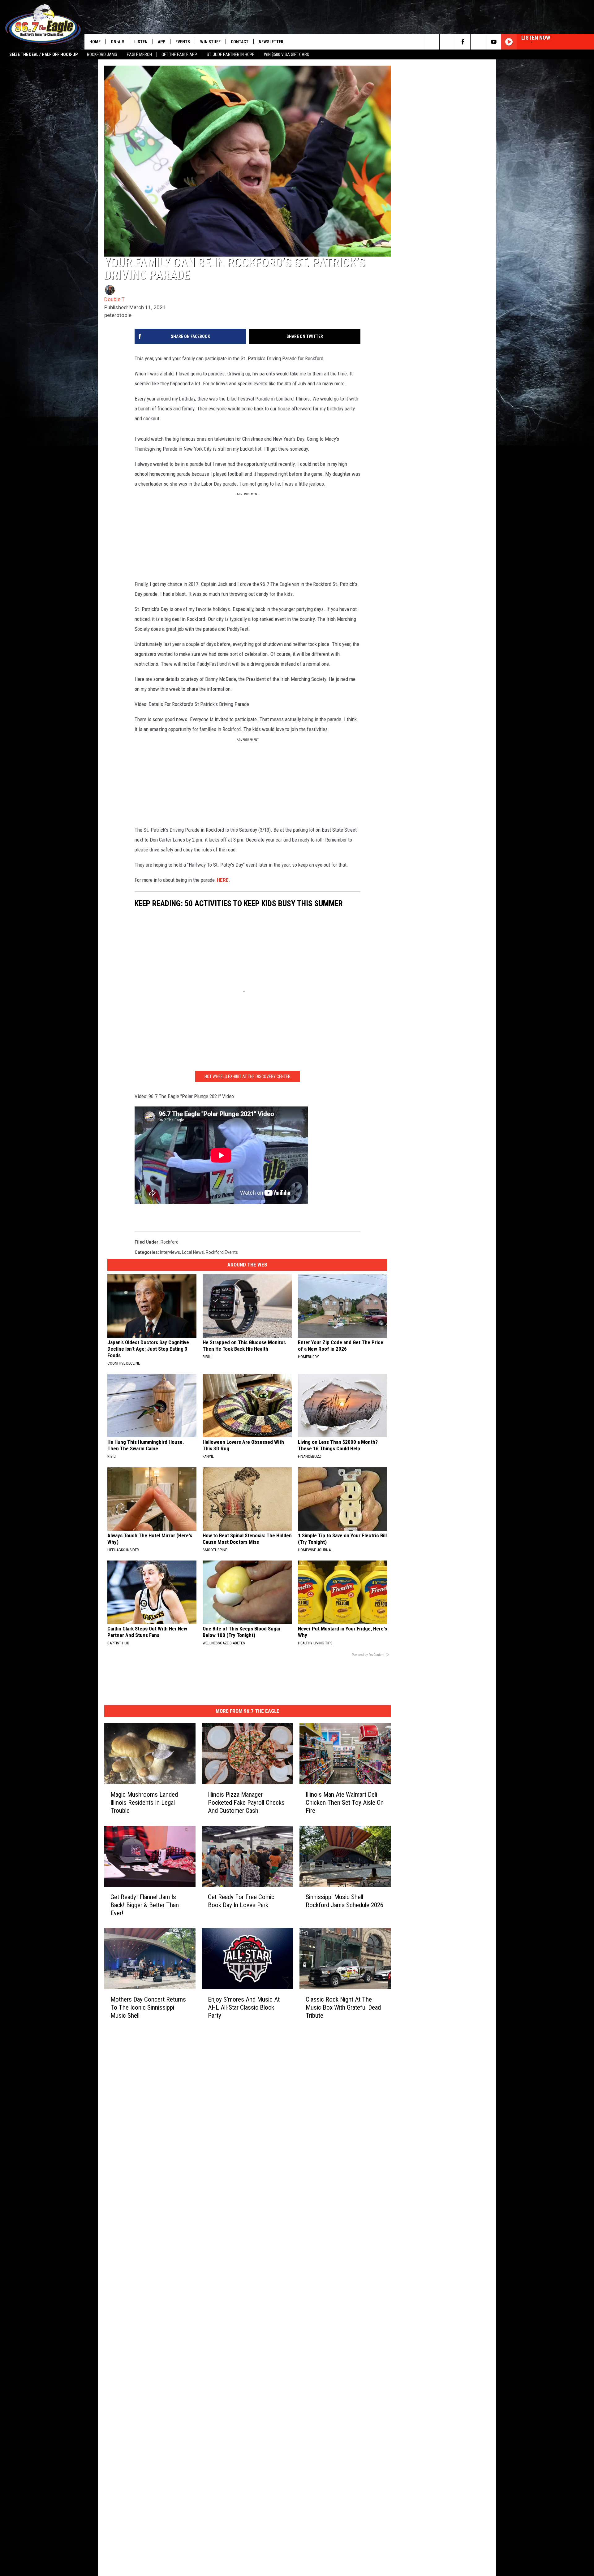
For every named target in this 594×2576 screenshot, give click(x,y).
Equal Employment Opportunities (231, 2180)
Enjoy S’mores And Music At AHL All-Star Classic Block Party (291, 2131)
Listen (141, 42)
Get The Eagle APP (179, 54)
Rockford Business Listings (225, 2268)
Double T (114, 349)
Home (95, 42)
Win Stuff (210, 42)
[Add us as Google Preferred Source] (447, 42)
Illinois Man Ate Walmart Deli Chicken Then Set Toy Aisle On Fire (421, 1901)
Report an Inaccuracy (219, 2214)
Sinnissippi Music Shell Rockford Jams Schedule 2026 (417, 2016)
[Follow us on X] (478, 42)
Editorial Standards (217, 2200)
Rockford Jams (102, 54)
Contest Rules (212, 2227)
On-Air (117, 42)
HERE (223, 900)
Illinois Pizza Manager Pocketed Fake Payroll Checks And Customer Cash (286, 1901)
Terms (205, 2220)
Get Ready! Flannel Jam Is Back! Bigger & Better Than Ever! (163, 2016)
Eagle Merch (139, 54)
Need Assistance (238, 2193)
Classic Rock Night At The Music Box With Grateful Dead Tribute (421, 2131)
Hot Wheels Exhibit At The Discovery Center (294, 1158)
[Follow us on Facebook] (463, 42)
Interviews (170, 1334)
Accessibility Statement (222, 2241)
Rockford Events (222, 1334)
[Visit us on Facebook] (324, 2179)
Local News (193, 1334)
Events (183, 42)
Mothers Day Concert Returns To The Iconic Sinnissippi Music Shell (158, 2131)
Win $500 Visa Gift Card (287, 54)
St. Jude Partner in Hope (230, 54)
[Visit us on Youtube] (336, 2179)
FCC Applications (215, 2207)
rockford (170, 1324)
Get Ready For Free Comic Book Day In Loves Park (288, 2016)
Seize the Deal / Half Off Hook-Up (43, 54)
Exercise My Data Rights (222, 2248)
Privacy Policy (212, 2234)
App (161, 42)
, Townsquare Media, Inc (186, 2285)
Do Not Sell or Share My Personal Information (243, 2254)
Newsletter (271, 42)
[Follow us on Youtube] (494, 42)
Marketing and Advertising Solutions (234, 2186)
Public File (208, 2193)
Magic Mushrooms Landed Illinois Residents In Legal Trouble (153, 1901)
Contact (240, 42)
